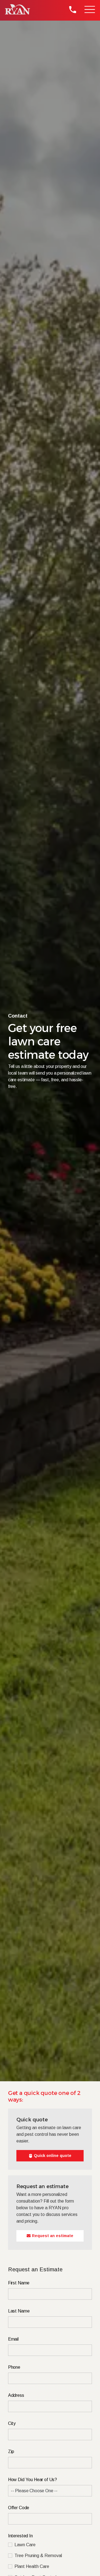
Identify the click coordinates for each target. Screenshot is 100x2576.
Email (13, 2339)
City (12, 2423)
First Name (19, 2283)
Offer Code (19, 2508)
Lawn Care (25, 2545)
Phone (14, 2367)
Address (16, 2395)
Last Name (19, 2311)
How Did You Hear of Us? (32, 2480)
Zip (11, 2451)
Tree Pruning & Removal (38, 2556)
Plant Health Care (32, 2567)
